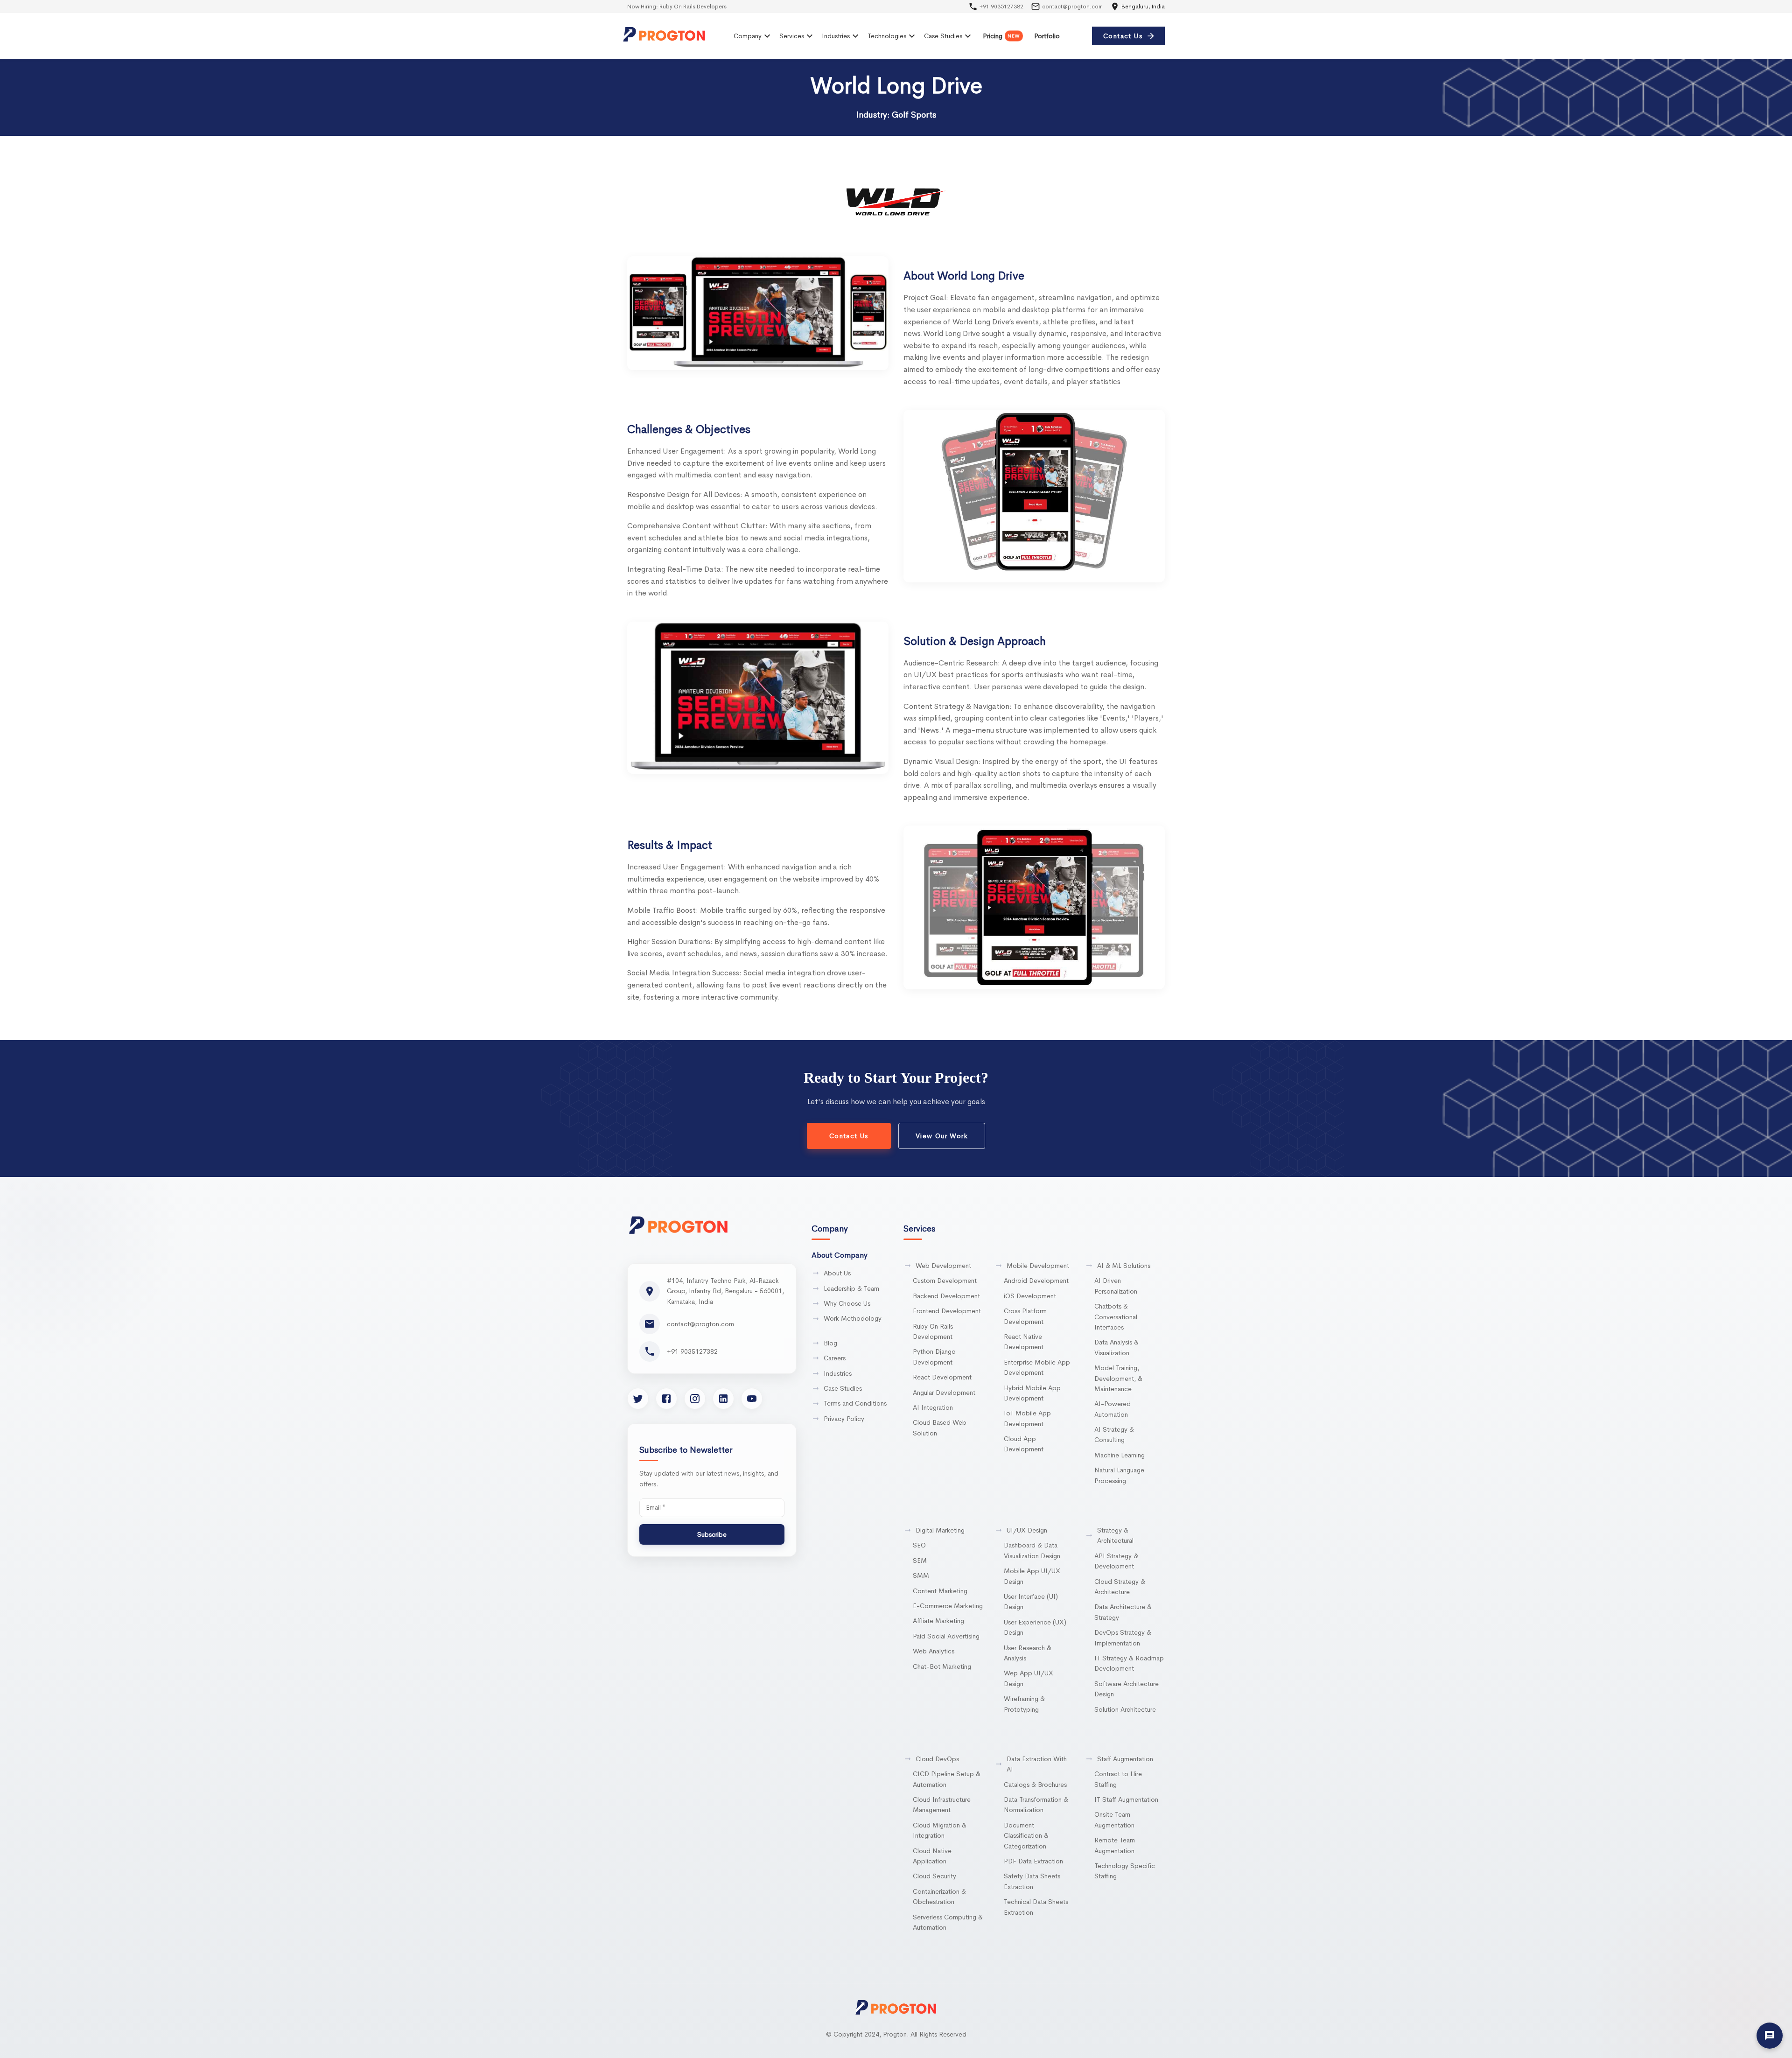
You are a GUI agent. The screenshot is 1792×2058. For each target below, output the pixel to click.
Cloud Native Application (932, 1856)
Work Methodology (853, 1318)
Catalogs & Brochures (1035, 1785)
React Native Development (1024, 1342)
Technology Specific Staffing (1125, 1871)
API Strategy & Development (1116, 1561)
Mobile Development (1038, 1266)
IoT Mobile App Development (1027, 1418)
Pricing (1001, 36)
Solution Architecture (1125, 1709)
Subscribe (712, 1534)
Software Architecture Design (1127, 1689)
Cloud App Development (1024, 1444)
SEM (920, 1561)
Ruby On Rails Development (933, 1331)
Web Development (943, 1266)
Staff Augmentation (1125, 1759)
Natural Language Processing (1119, 1475)
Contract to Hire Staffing (1118, 1779)
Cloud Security (934, 1876)
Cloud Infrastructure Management (942, 1805)
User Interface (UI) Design (1031, 1602)
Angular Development (944, 1393)
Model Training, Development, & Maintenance (1118, 1378)
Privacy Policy (844, 1419)
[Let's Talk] (1770, 2036)
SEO (919, 1545)
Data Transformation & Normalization (1036, 1805)
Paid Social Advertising (946, 1636)
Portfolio (1047, 36)
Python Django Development (934, 1357)
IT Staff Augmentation (1126, 1799)
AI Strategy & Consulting (1114, 1435)
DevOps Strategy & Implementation (1123, 1638)
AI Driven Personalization (1116, 1286)
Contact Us (1123, 36)
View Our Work (942, 1136)
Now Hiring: (665, 7)
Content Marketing (940, 1591)
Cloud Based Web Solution (940, 1428)
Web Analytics (934, 1651)
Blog (830, 1343)
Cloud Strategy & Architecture (1120, 1587)
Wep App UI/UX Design (1029, 1678)
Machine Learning (1120, 1455)
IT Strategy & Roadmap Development (1129, 1663)
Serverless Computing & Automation (948, 1922)
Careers (835, 1358)
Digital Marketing (940, 1530)
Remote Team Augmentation (1115, 1845)
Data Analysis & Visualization (1116, 1347)
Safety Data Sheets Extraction (1032, 1881)
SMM (921, 1575)
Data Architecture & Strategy (1123, 1612)
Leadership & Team (851, 1288)
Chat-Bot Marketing (942, 1666)
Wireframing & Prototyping (1024, 1704)
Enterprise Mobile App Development (1037, 1367)
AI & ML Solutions (1124, 1266)
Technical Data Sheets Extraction (1036, 1907)
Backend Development (946, 1296)
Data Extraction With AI (1037, 1764)
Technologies (887, 36)
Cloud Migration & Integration (940, 1830)
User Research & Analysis (1028, 1653)
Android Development (1036, 1281)
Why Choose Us (847, 1303)
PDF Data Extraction (1033, 1861)
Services (792, 36)
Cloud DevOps (937, 1759)
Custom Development (945, 1281)
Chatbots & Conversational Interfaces (1116, 1317)
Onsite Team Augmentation (1114, 1820)
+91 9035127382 (1001, 7)
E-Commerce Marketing (948, 1606)
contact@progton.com (1072, 7)
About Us (837, 1273)
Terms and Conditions (855, 1403)
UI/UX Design (1027, 1530)
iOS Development (1030, 1296)
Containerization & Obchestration (939, 1897)
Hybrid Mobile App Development (1032, 1393)
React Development (942, 1377)
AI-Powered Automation (1113, 1409)
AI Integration (933, 1407)
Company (748, 36)
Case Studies (943, 36)
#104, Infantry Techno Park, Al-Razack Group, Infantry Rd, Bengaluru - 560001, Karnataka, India (725, 1291)
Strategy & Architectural (1115, 1535)
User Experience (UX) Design (1035, 1627)
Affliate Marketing (938, 1621)
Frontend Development (947, 1311)
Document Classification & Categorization (1026, 1836)
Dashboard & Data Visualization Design (1032, 1550)
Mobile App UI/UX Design (1032, 1576)
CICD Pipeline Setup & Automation (947, 1779)
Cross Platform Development (1025, 1316)
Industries (836, 36)
